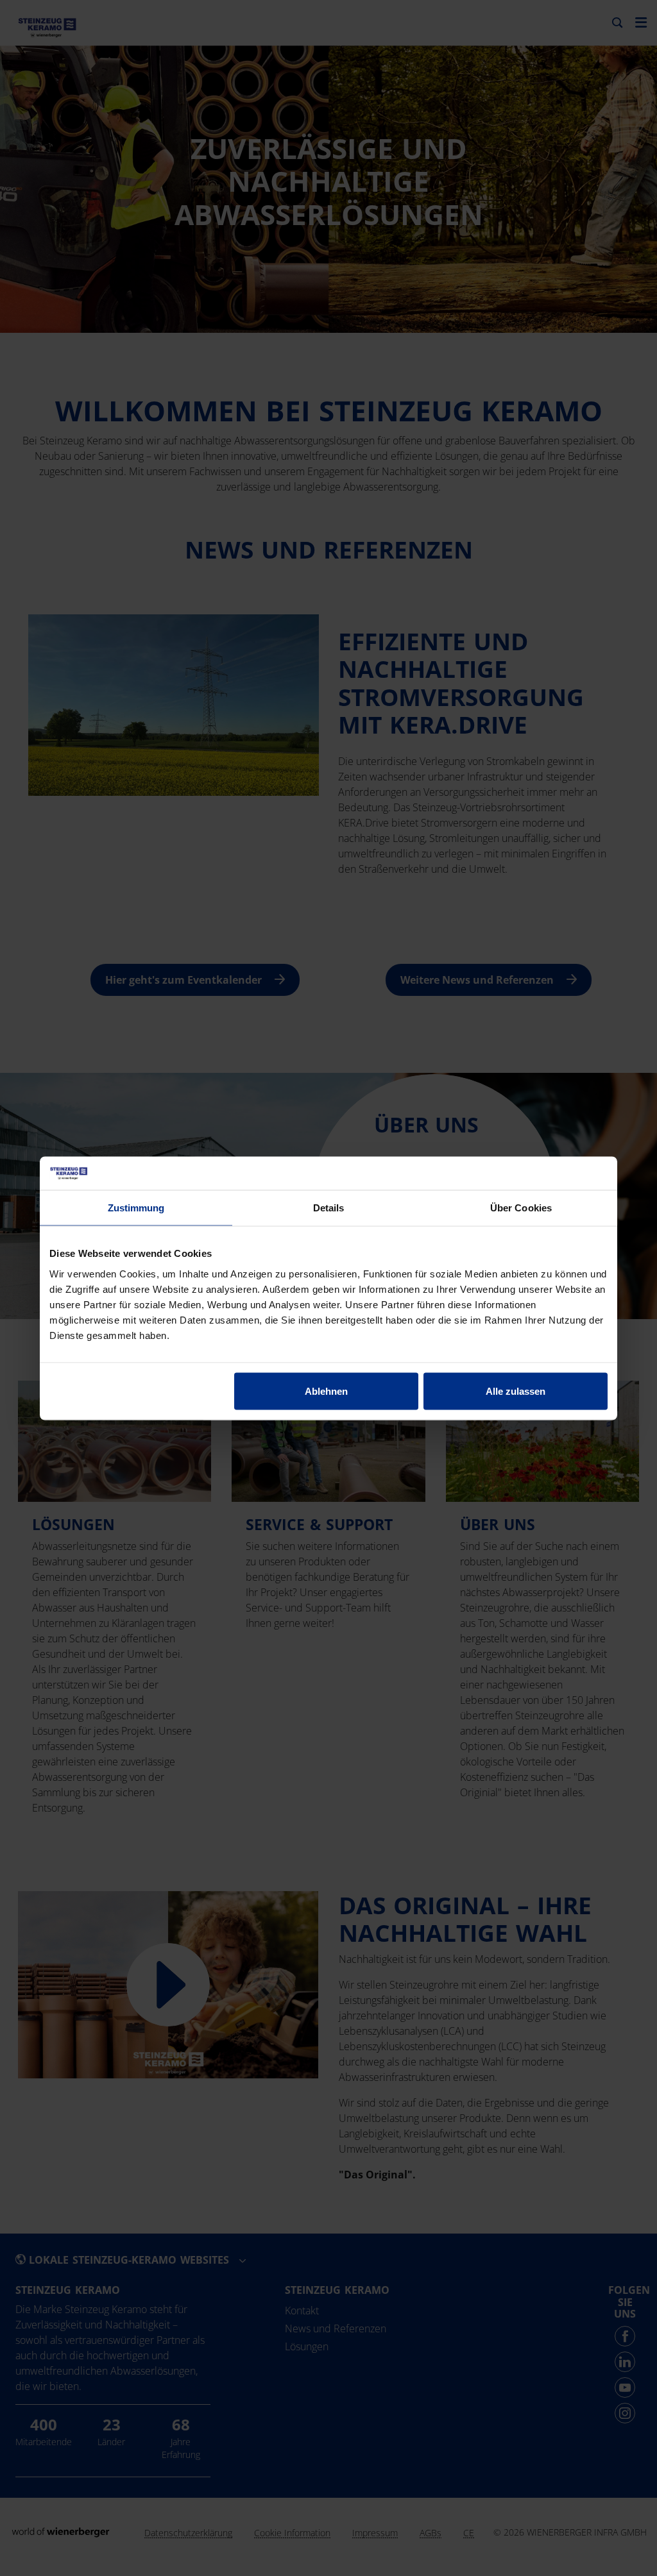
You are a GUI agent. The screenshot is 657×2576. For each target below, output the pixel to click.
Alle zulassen (516, 1391)
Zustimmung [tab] (136, 1208)
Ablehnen (326, 1391)
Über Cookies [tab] (521, 1208)
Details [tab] (329, 1208)
